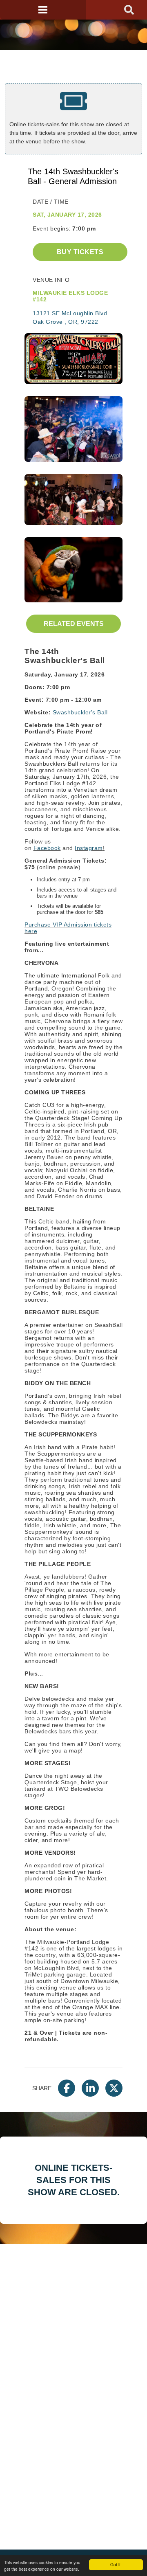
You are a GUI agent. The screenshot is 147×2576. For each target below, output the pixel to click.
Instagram (89, 848)
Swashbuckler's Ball (80, 712)
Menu (43, 10)
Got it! (116, 2564)
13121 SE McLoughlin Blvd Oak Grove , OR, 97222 (70, 317)
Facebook (47, 848)
